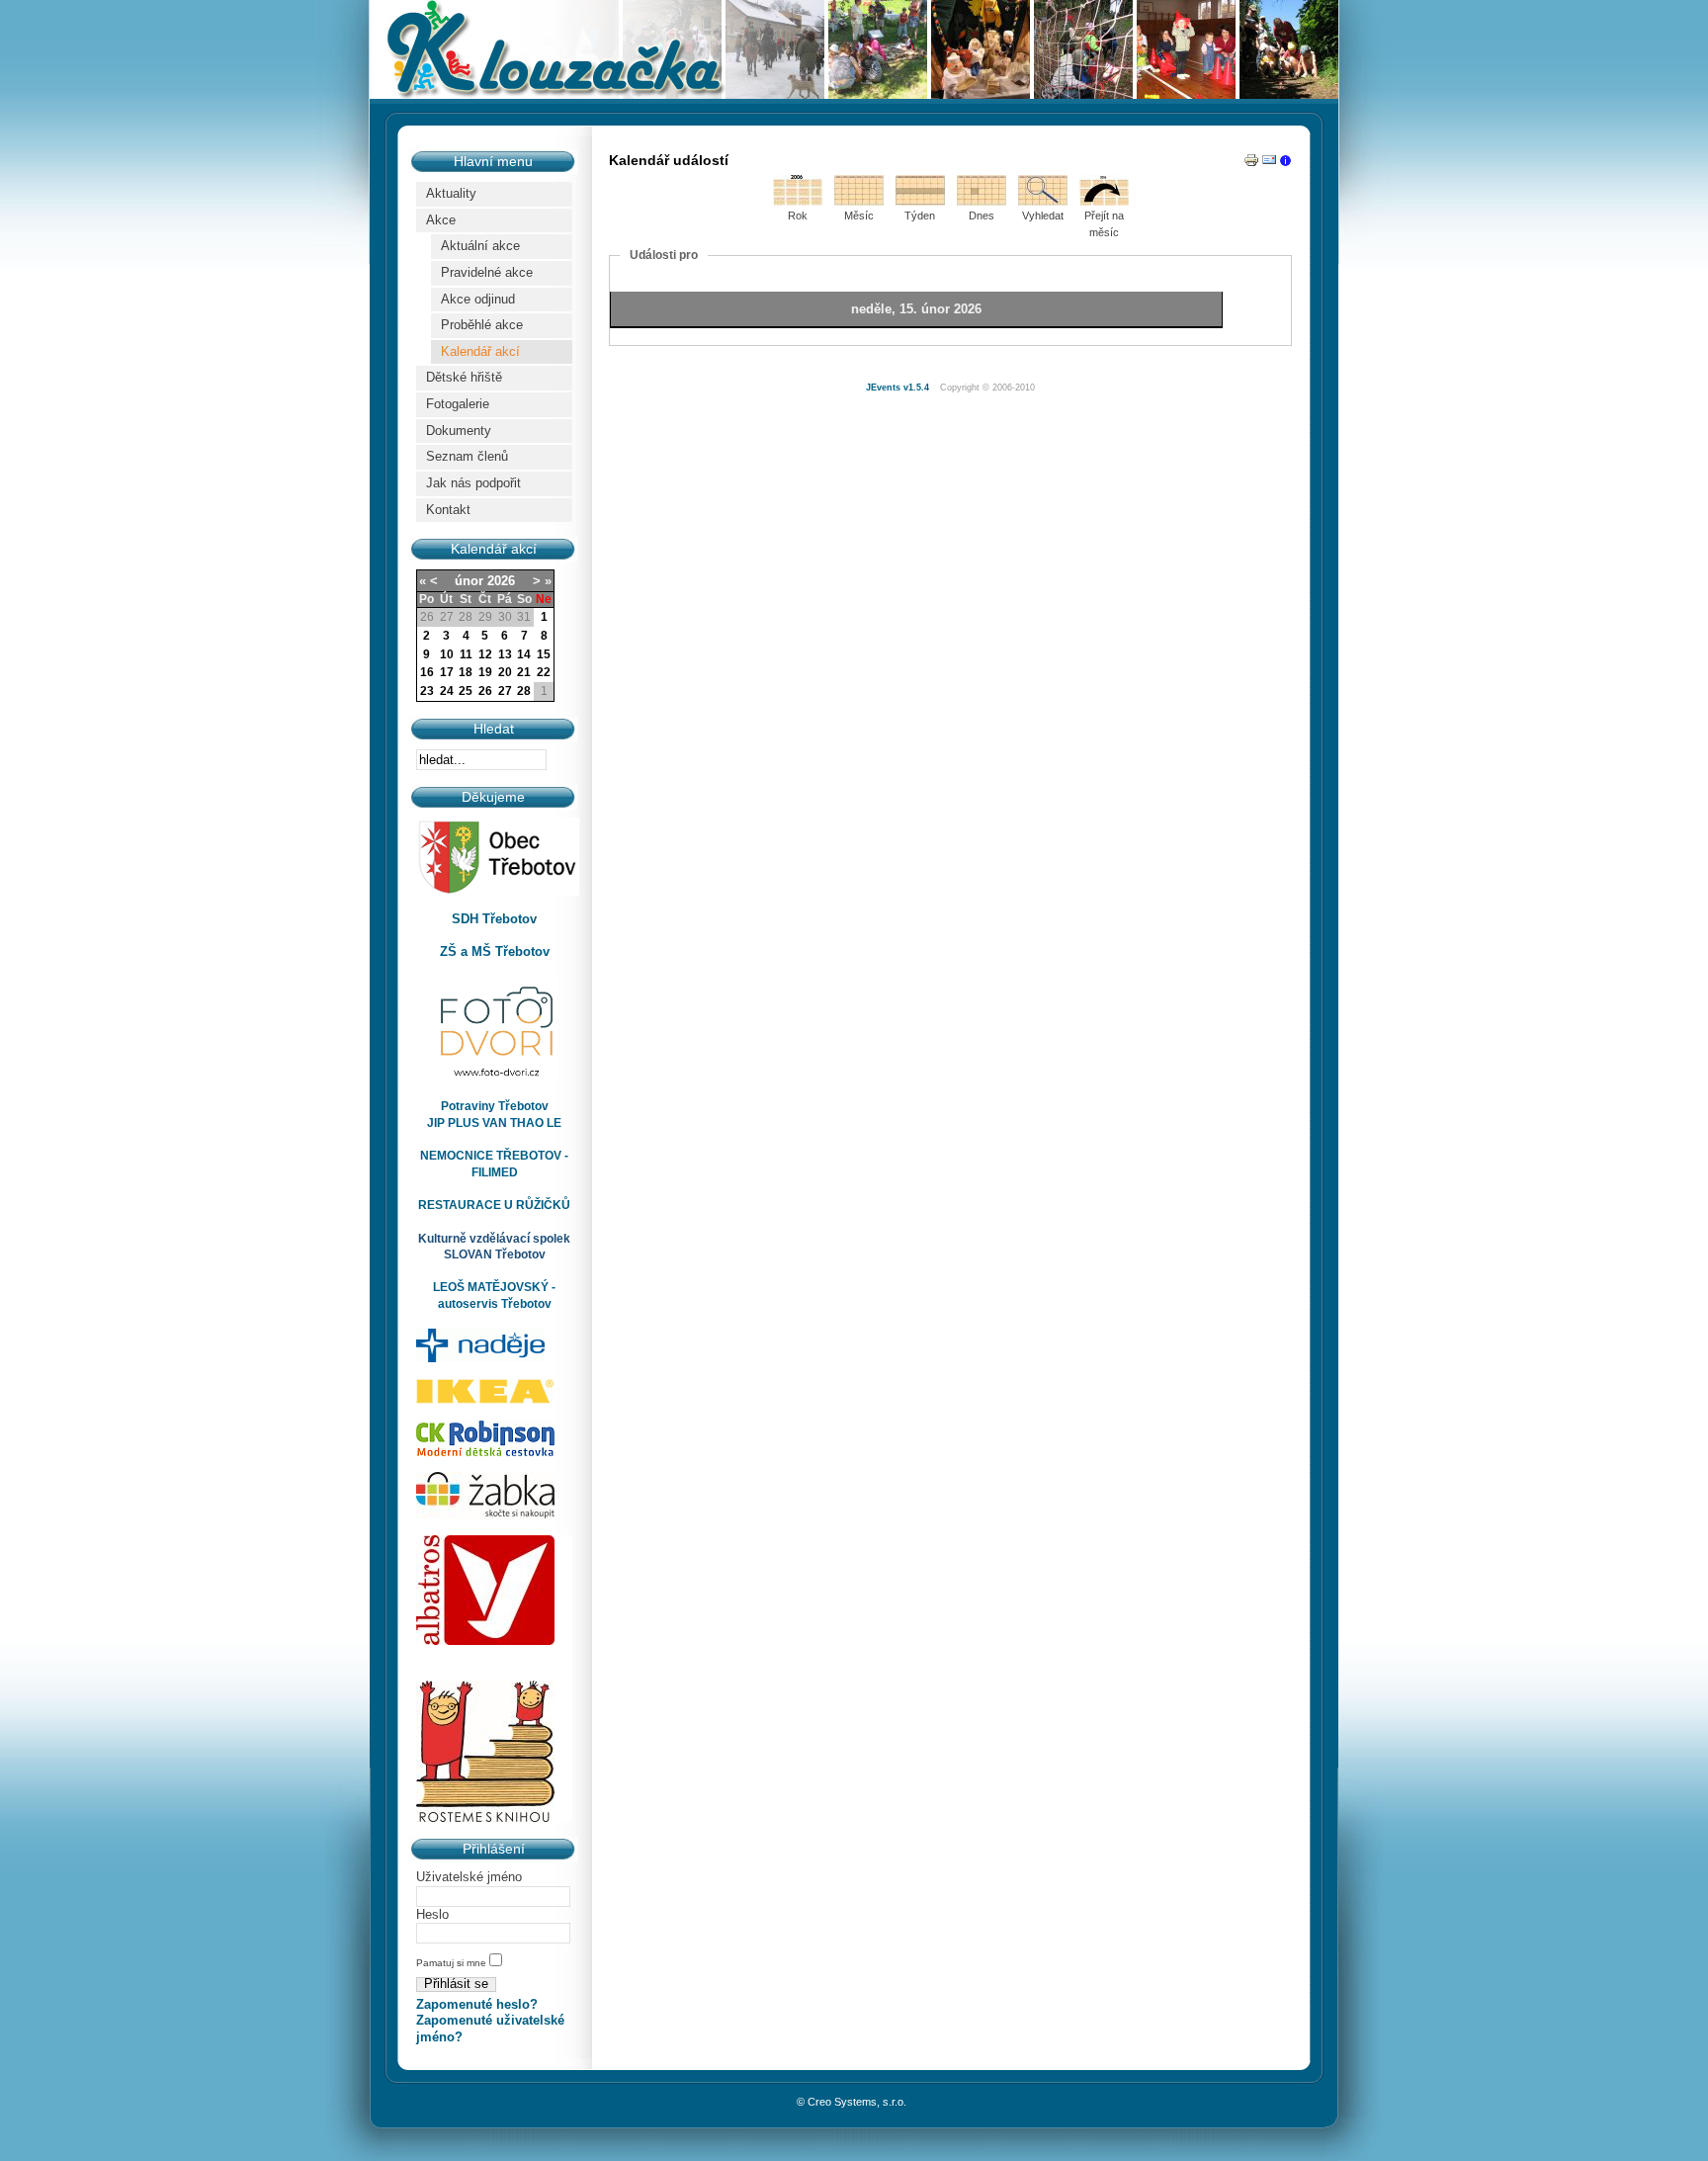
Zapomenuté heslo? (477, 2004)
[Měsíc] (859, 201)
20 (505, 672)
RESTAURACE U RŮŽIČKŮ (494, 1205)
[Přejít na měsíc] (1104, 201)
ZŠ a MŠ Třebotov (495, 951)
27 (505, 691)
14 (524, 654)
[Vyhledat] (1043, 201)
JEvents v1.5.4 (899, 388)
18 (466, 672)
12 (485, 654)
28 (524, 691)
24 (447, 691)
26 (485, 691)
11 (466, 654)
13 (505, 654)
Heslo (432, 1914)
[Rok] (798, 201)
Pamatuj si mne (453, 1963)
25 (466, 691)
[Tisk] (1251, 164)
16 (427, 672)
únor (469, 581)
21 (524, 672)
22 (544, 672)
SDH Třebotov (494, 919)
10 (447, 654)
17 (447, 672)
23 (427, 691)
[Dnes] (982, 201)
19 (485, 672)
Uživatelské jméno (469, 1877)
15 (544, 654)
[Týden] (920, 201)
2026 (501, 581)
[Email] (1269, 164)
